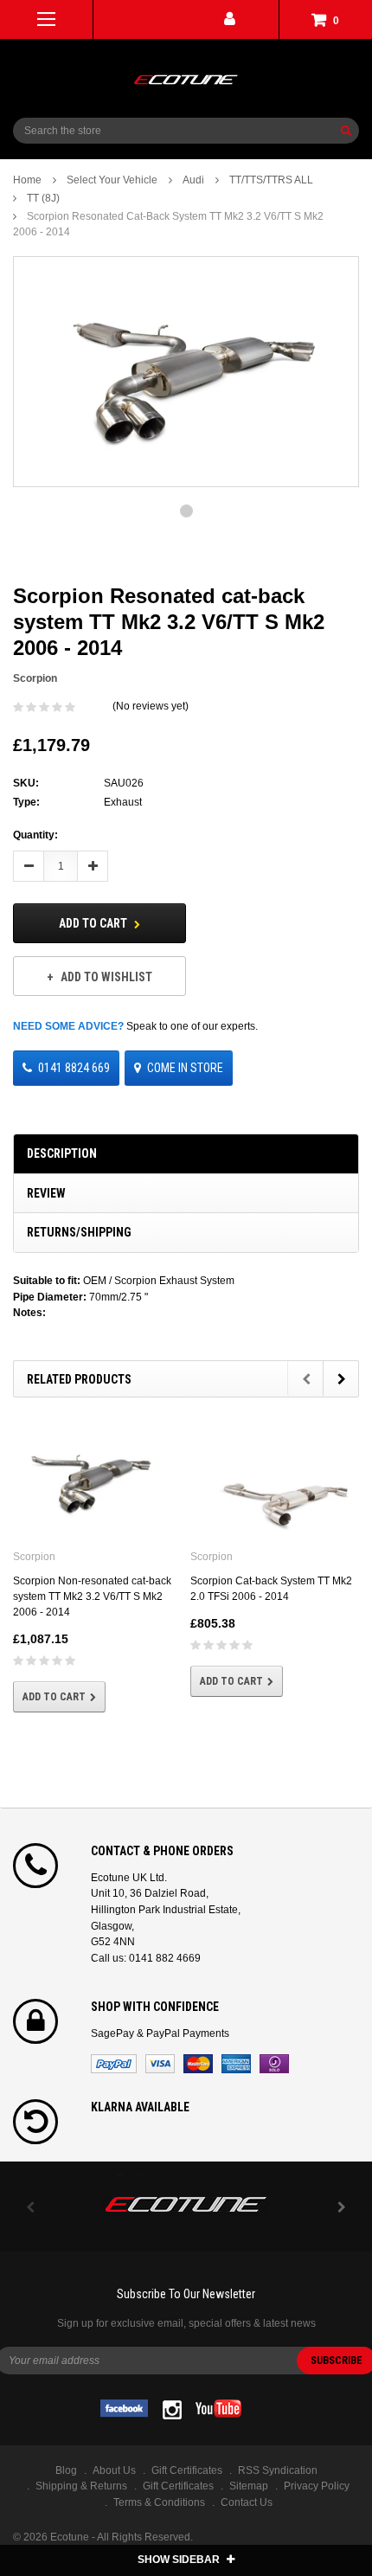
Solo (274, 2064)
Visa (160, 2064)
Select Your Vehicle (112, 180)
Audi (193, 180)
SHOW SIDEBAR (180, 2560)
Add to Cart (94, 923)
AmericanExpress (236, 2064)
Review (46, 1193)
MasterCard (198, 2064)
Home (27, 180)
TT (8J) (43, 198)
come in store (185, 1068)
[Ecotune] (186, 2202)
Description (62, 1153)
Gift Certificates (178, 2486)
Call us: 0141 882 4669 (146, 1958)
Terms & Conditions (159, 2502)
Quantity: (35, 835)
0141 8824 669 (74, 1068)
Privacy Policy (317, 2486)
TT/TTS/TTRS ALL (271, 180)
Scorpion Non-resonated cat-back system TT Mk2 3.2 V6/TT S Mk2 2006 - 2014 (92, 1596)
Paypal (114, 2064)
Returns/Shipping (79, 1232)
